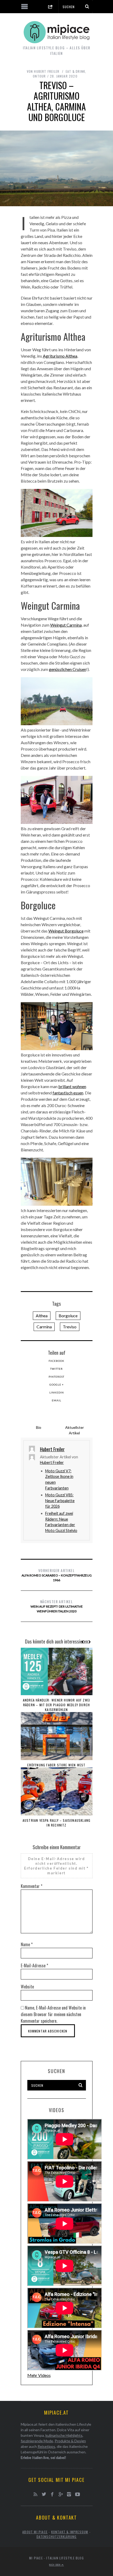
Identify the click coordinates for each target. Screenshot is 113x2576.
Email (56, 1400)
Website (27, 1987)
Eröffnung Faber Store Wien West (56, 1765)
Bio (39, 1427)
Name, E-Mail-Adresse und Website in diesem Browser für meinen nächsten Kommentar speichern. (53, 2014)
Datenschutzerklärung (57, 2537)
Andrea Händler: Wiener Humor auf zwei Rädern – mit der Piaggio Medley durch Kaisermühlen (56, 1705)
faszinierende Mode (37, 2441)
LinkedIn (57, 1392)
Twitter (56, 1369)
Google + (57, 1385)
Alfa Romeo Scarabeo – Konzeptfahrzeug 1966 (57, 1575)
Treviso (70, 1327)
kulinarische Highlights (64, 2435)
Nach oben (55, 2565)
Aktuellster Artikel (75, 1430)
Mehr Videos (39, 2375)
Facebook (56, 1361)
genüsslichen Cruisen (68, 669)
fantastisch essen (68, 1093)
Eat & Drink (75, 71)
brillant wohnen (72, 1086)
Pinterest (56, 1377)
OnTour (39, 76)
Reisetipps (46, 2446)
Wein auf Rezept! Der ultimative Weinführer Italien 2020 (57, 1606)
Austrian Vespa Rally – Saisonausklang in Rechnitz (56, 1823)
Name (27, 1944)
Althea (42, 1316)
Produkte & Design (70, 2441)
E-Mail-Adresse (34, 1965)
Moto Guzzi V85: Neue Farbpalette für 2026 (60, 1501)
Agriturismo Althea (60, 356)
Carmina (44, 1327)
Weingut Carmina (66, 625)
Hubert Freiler (52, 1462)
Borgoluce (68, 1316)
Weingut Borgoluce (66, 931)
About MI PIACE (35, 2532)
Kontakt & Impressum (70, 2532)
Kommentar (32, 1886)
